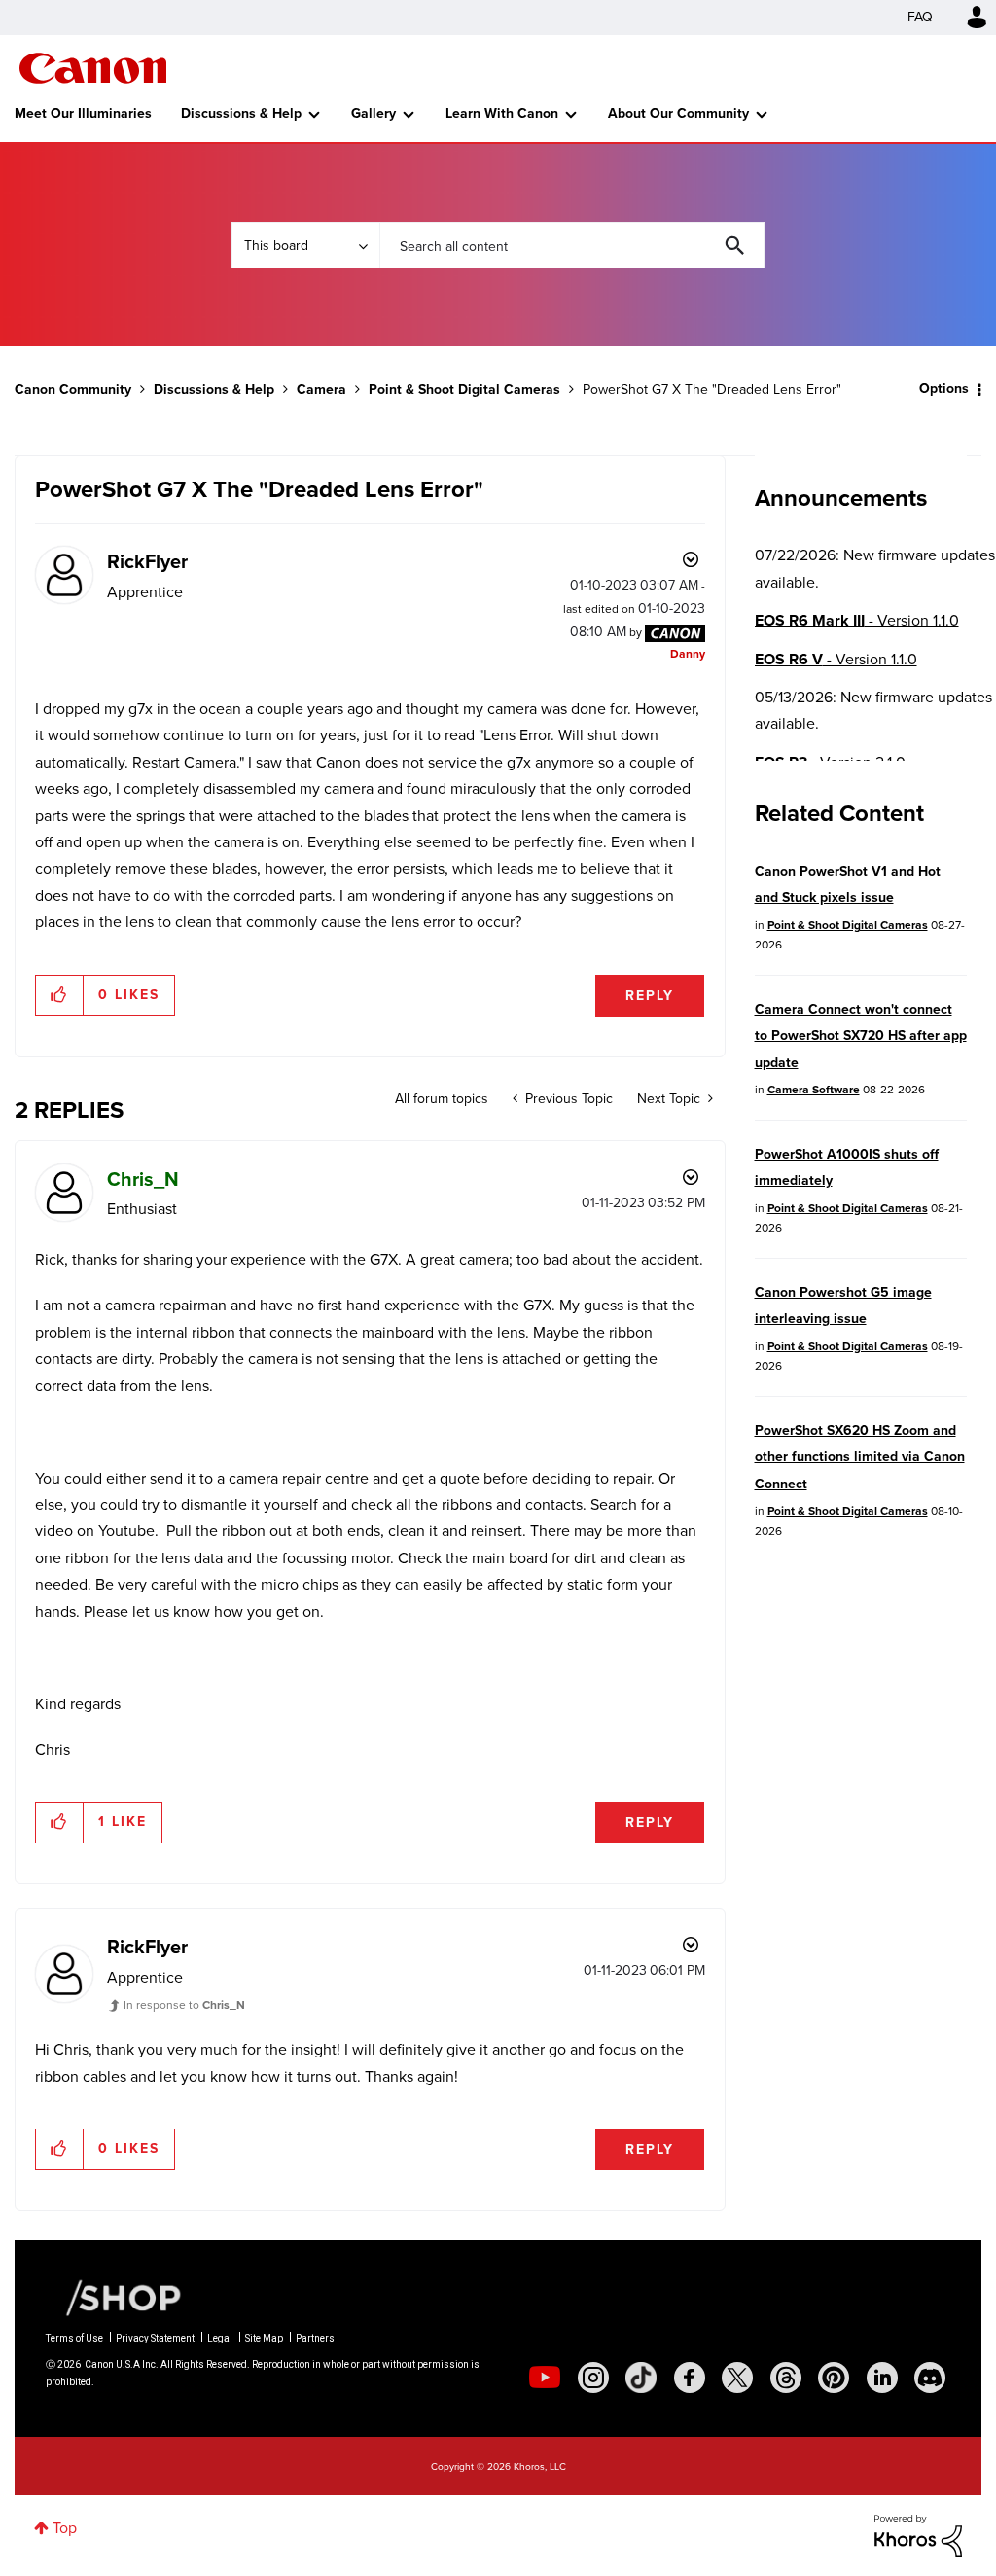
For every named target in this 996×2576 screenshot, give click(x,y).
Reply (650, 996)
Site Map (264, 2338)
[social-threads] (786, 2378)
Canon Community (93, 68)
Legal (220, 2338)
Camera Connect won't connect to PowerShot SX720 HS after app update (861, 1036)
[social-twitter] (737, 2378)
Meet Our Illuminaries (83, 113)
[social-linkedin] (882, 2378)
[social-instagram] (593, 2378)
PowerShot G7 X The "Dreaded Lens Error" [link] (712, 390)
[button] (60, 995)
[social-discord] (930, 2378)
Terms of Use (74, 2338)
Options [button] (944, 389)
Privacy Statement (155, 2338)
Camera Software (814, 1090)
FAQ (920, 17)
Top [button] (65, 2528)
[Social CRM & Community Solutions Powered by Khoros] (918, 2534)
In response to (184, 2005)
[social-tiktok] (641, 2378)
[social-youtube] (545, 2378)
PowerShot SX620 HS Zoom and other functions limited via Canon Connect (860, 1457)
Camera (321, 390)
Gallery (373, 113)
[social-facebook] (690, 2378)
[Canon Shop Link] (114, 2297)
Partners (315, 2338)
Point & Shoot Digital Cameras (464, 390)
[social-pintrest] (834, 2378)
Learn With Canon (502, 113)
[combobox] (572, 245)
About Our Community (678, 113)
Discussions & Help (241, 113)
